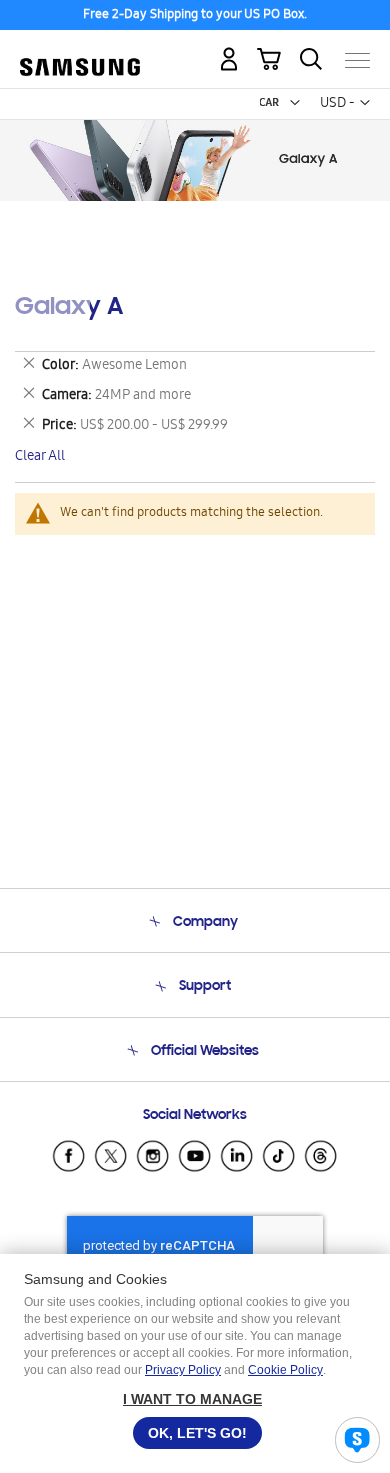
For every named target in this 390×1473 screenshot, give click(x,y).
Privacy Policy (183, 1370)
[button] (295, 103)
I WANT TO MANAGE (192, 1399)
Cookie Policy (285, 1370)
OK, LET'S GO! (197, 1433)
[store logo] (80, 52)
